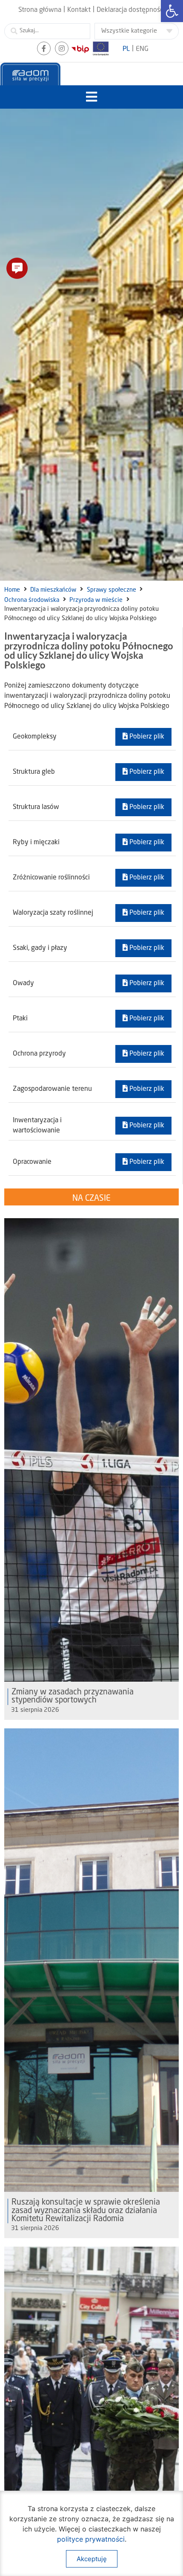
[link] (172, 11)
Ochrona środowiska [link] (32, 600)
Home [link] (12, 590)
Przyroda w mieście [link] (96, 600)
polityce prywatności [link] (91, 2539)
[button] (92, 97)
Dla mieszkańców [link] (53, 590)
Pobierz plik (146, 737)
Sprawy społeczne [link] (112, 590)
